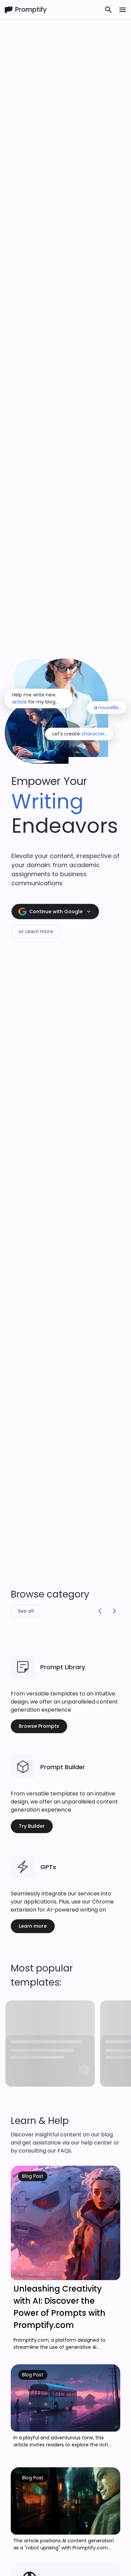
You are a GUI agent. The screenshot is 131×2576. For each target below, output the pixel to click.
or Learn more (36, 931)
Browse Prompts (39, 1726)
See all (26, 1611)
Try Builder (32, 1826)
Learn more (33, 1926)
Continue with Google (56, 912)
